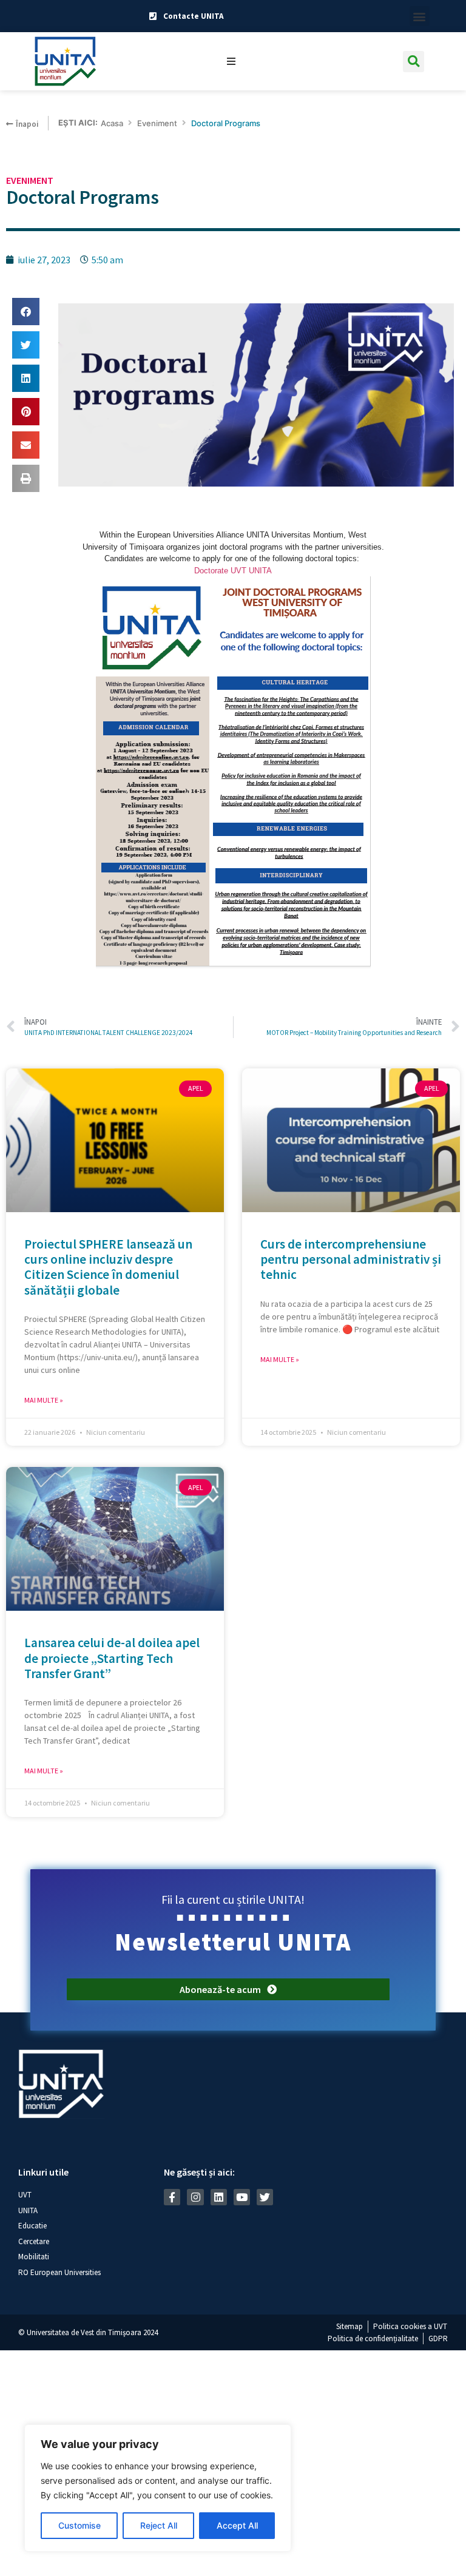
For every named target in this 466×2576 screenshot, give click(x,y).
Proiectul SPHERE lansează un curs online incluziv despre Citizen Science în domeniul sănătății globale (108, 1267)
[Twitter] (265, 2197)
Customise (79, 2525)
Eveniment (157, 123)
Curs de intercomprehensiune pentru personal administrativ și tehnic (351, 1259)
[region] (158, 2488)
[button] (420, 16)
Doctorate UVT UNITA (233, 571)
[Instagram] (195, 2197)
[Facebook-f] (172, 2197)
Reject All (159, 2525)
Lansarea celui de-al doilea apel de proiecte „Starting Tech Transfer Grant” (112, 1658)
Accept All (237, 2525)
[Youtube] (242, 2197)
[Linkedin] (219, 2197)
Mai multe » (44, 1400)
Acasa (112, 123)
